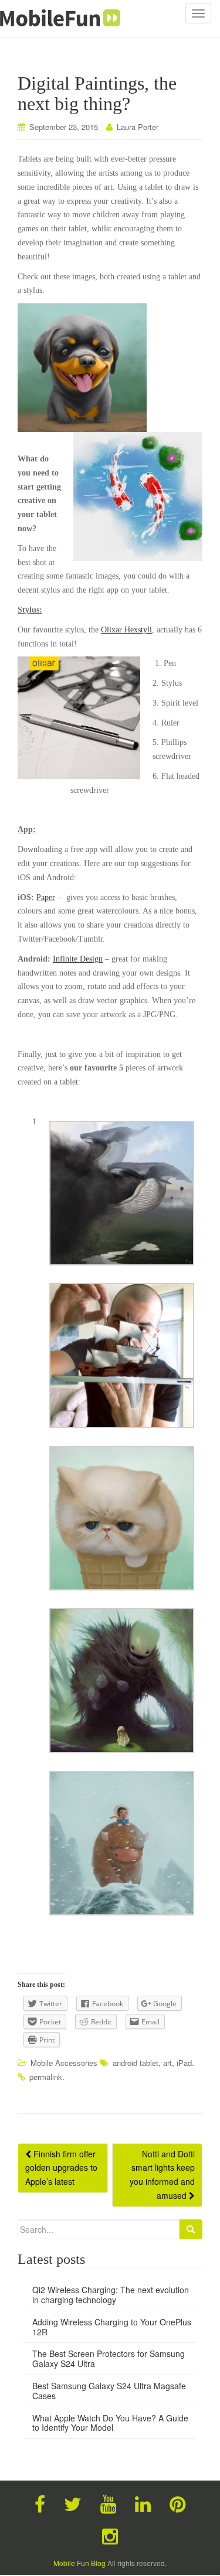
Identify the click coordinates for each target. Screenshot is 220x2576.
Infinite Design (78, 959)
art (167, 2063)
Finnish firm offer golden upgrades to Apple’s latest (61, 2168)
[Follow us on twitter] (73, 2503)
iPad (184, 2063)
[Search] (191, 2229)
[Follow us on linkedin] (143, 2503)
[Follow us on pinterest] (177, 2503)
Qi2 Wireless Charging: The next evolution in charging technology (111, 2295)
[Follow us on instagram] (110, 2535)
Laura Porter (138, 127)
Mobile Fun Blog (79, 2563)
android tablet (136, 2063)
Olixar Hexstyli (126, 630)
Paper (46, 897)
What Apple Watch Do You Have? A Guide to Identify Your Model (110, 2423)
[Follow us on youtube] (108, 2503)
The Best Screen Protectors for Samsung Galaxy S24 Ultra (109, 2358)
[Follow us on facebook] (40, 2503)
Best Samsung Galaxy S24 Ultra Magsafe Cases (109, 2391)
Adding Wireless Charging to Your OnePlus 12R (112, 2327)
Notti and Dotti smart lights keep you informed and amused (162, 2175)
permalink (46, 2077)
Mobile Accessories (64, 2063)
